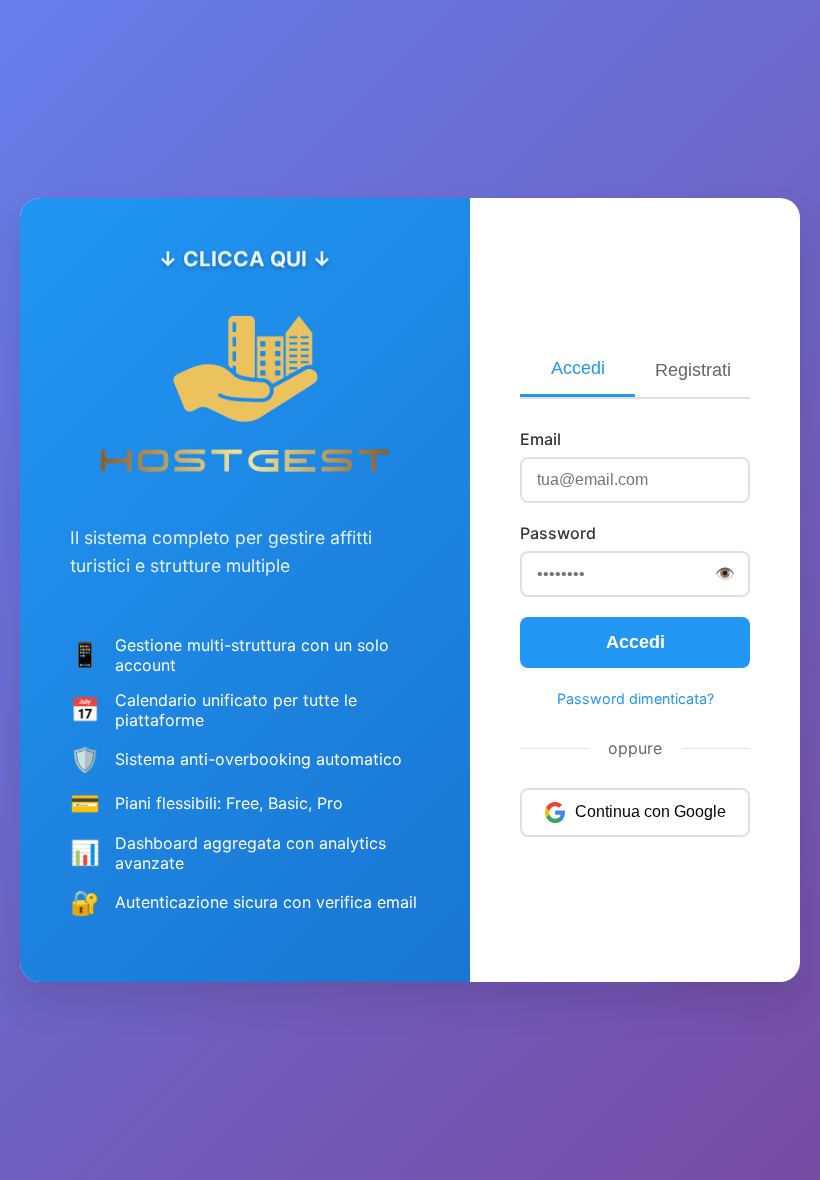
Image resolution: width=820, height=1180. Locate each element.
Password (558, 533)
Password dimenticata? (635, 698)
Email (540, 439)
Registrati (693, 370)
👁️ (725, 573)
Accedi (578, 368)
